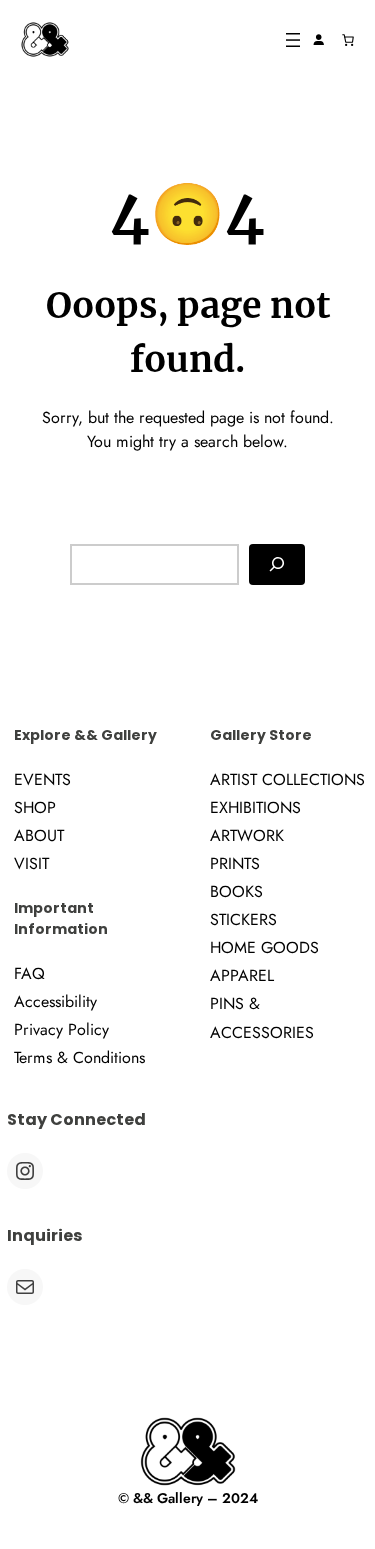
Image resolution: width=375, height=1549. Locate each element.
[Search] (277, 564)
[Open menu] (293, 40)
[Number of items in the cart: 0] (348, 40)
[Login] (319, 40)
